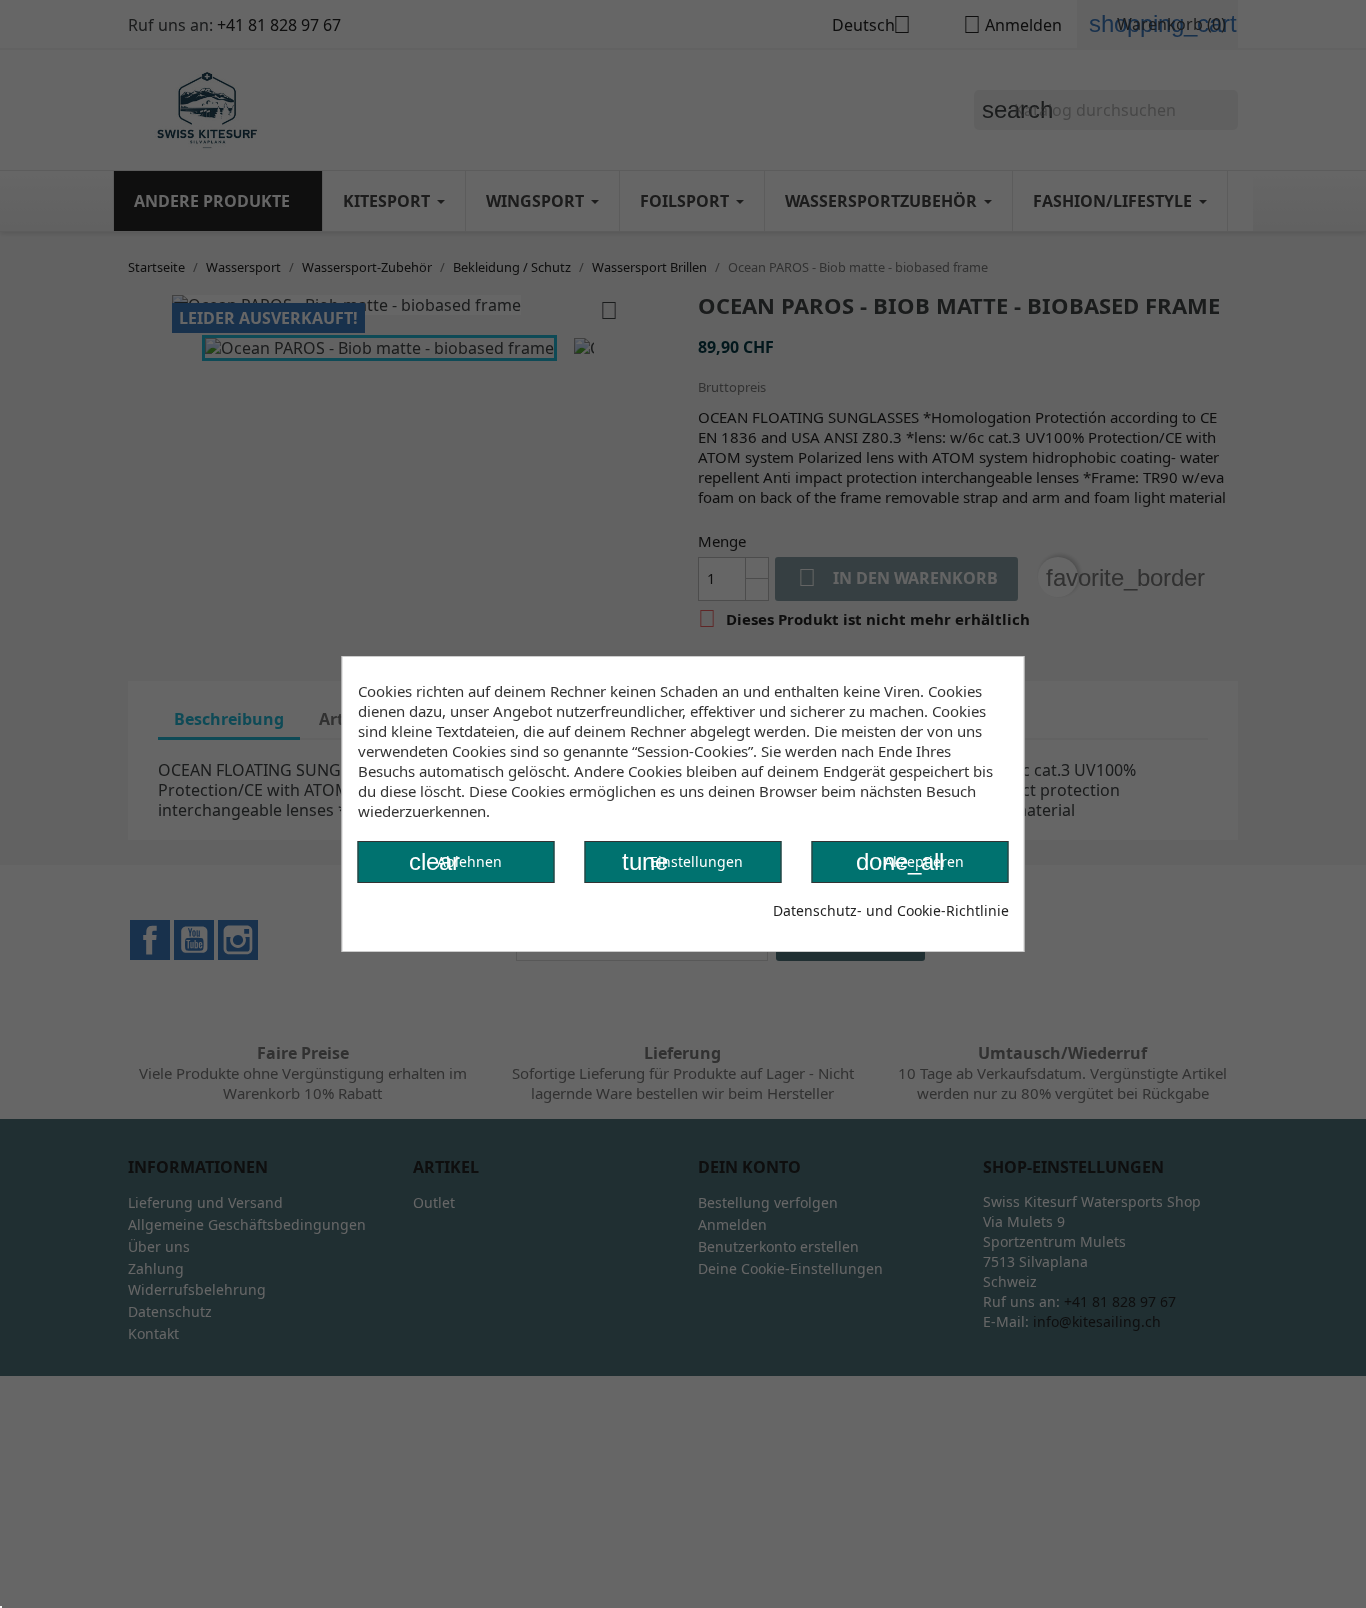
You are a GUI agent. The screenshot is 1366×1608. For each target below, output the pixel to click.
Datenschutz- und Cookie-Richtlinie (891, 910)
